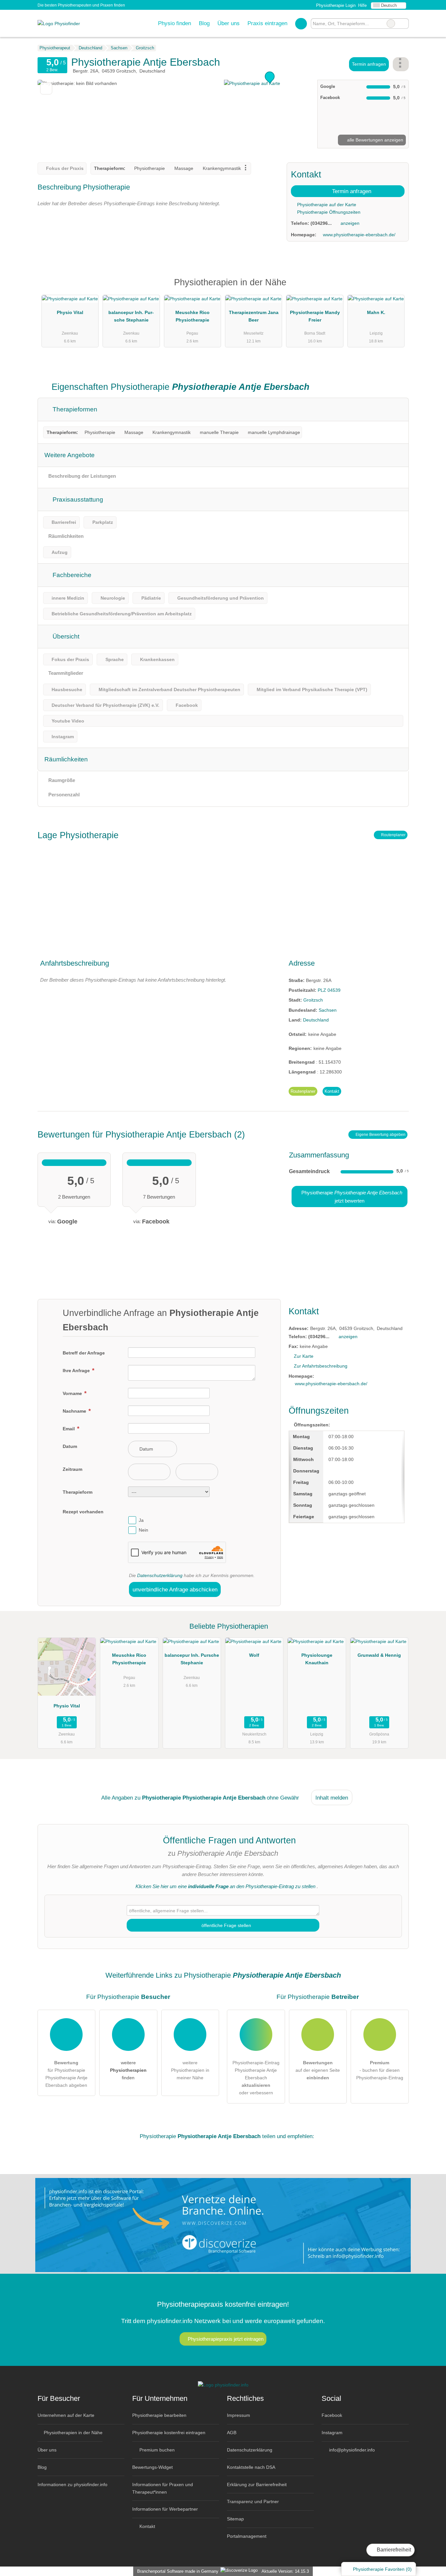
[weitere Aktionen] (401, 64)
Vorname (73, 1393)
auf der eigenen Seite (318, 2070)
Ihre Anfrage (77, 1371)
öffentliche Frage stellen (226, 1925)
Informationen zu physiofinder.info (72, 2485)
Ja (141, 1520)
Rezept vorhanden (83, 1512)
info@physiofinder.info (351, 2450)
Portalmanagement (247, 2536)
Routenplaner (393, 835)
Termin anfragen (369, 64)
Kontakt (332, 1091)
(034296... (321, 223)
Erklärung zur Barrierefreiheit (257, 2485)
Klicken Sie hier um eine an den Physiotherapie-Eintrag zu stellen (225, 1886)
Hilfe (362, 5)
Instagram (332, 2433)
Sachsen (328, 1010)
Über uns (229, 23)
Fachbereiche (71, 575)
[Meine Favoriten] (301, 24)
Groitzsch (313, 1000)
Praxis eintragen (267, 23)
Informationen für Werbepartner (165, 2509)
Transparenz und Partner (253, 2501)
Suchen (404, 24)
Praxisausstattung (77, 499)
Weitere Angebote (70, 455)
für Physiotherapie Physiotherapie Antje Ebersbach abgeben (66, 2074)
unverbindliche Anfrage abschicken (175, 1589)
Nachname (75, 1411)
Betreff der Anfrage (84, 1353)
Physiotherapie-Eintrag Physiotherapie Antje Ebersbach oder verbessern (256, 2078)
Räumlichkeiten (66, 759)
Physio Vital (70, 312)
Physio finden (175, 23)
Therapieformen (74, 409)
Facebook (332, 2415)
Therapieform (78, 1492)
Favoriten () (382, 2569)
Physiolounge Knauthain (317, 1659)
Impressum (239, 2415)
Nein (143, 1530)
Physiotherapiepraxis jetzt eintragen (226, 2339)
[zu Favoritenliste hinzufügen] (46, 88)
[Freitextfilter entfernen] (391, 24)
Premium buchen (156, 2450)
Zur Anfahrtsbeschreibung (321, 1366)
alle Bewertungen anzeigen (374, 140)
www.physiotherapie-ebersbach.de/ (359, 235)
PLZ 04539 (329, 990)
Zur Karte (304, 1356)
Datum (70, 1446)
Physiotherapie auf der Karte (326, 205)
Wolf (254, 1655)
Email (69, 1429)
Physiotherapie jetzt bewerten (351, 1197)
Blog (204, 23)
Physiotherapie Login (335, 5)
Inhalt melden (332, 1798)
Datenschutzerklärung (160, 1575)
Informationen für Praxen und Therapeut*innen (163, 2488)
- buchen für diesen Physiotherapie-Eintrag (380, 2070)
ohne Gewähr (283, 1798)
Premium (395, 288)
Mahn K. (376, 312)
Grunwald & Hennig (379, 1655)
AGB (232, 2433)
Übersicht (65, 636)
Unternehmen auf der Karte (66, 2415)
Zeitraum (72, 1469)
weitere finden (128, 2070)
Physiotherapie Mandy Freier (315, 316)
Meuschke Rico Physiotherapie (192, 316)
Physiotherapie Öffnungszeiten (328, 212)
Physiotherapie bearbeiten (159, 2415)
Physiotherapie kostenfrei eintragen (169, 2433)
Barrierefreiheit (393, 2550)
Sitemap (235, 2519)
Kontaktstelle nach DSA (251, 2467)
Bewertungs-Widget (152, 2467)
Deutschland (316, 1020)
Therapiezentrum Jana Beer (254, 316)
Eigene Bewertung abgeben (380, 1135)
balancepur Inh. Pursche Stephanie (131, 316)
